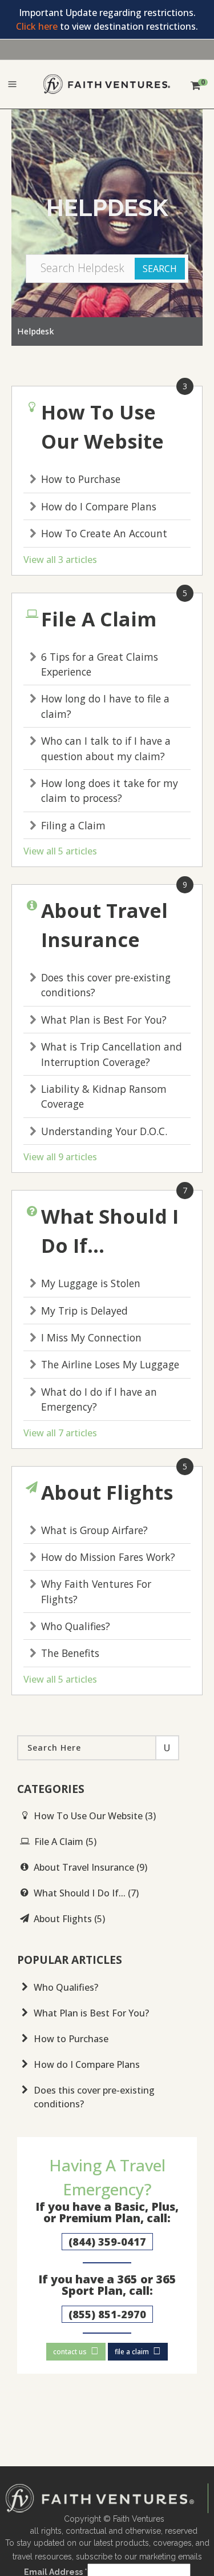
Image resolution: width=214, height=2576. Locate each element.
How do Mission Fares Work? (108, 1557)
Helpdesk (35, 331)
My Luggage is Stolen (91, 1283)
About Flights (107, 1492)
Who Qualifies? (76, 1626)
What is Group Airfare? (94, 1530)
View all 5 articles (60, 851)
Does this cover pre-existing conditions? (94, 2097)
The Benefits (70, 1653)
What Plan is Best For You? (104, 1020)
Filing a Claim (73, 825)
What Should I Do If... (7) (86, 1893)
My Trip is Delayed (84, 1311)
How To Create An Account (104, 533)
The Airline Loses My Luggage (110, 1364)
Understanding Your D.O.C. (104, 1131)
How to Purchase (81, 479)
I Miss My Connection (91, 1337)
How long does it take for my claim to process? (110, 790)
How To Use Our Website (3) (95, 1816)
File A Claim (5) (65, 1842)
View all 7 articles (60, 1433)
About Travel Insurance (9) (90, 1867)
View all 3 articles (60, 560)
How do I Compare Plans (99, 506)
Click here (37, 26)
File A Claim (99, 619)
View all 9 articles (60, 1157)
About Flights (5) (69, 1919)
